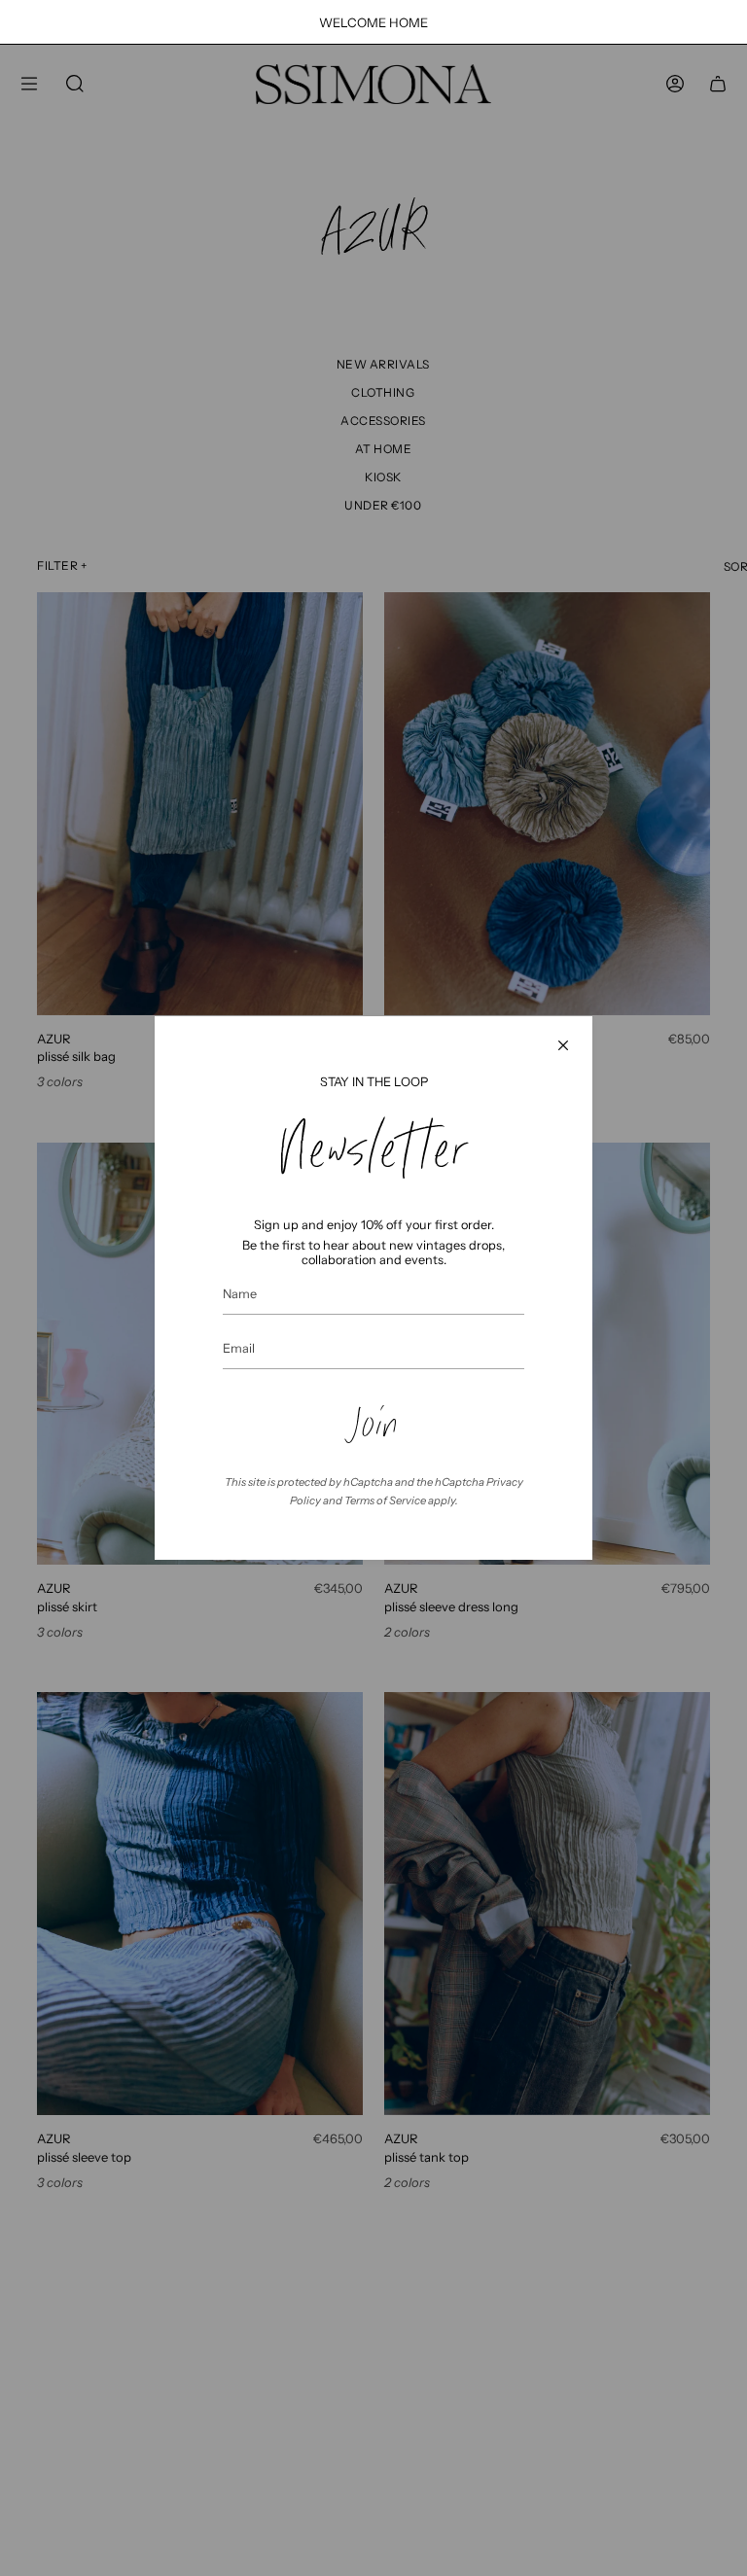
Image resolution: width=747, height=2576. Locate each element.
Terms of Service (385, 1500)
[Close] (563, 1045)
